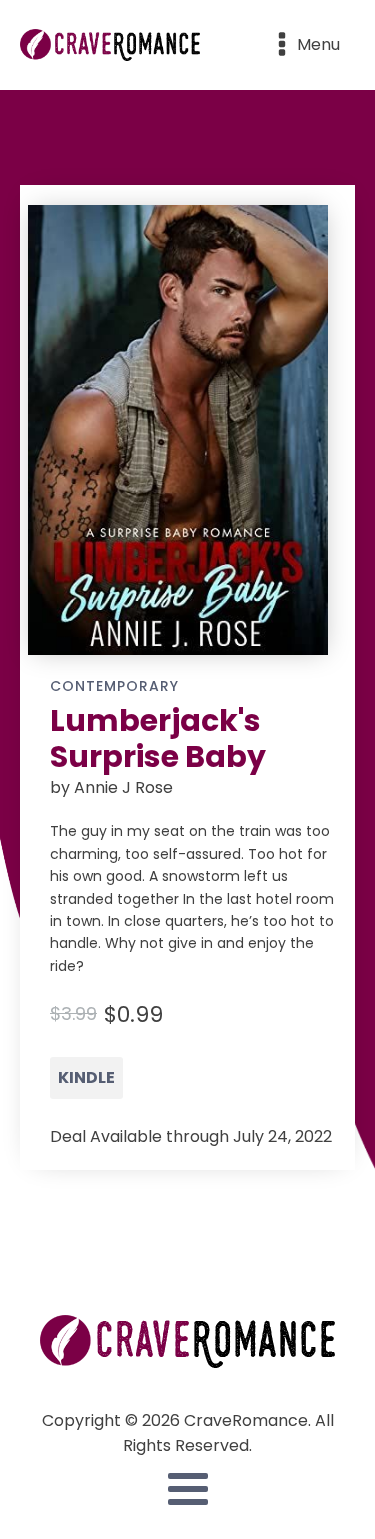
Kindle (86, 1077)
